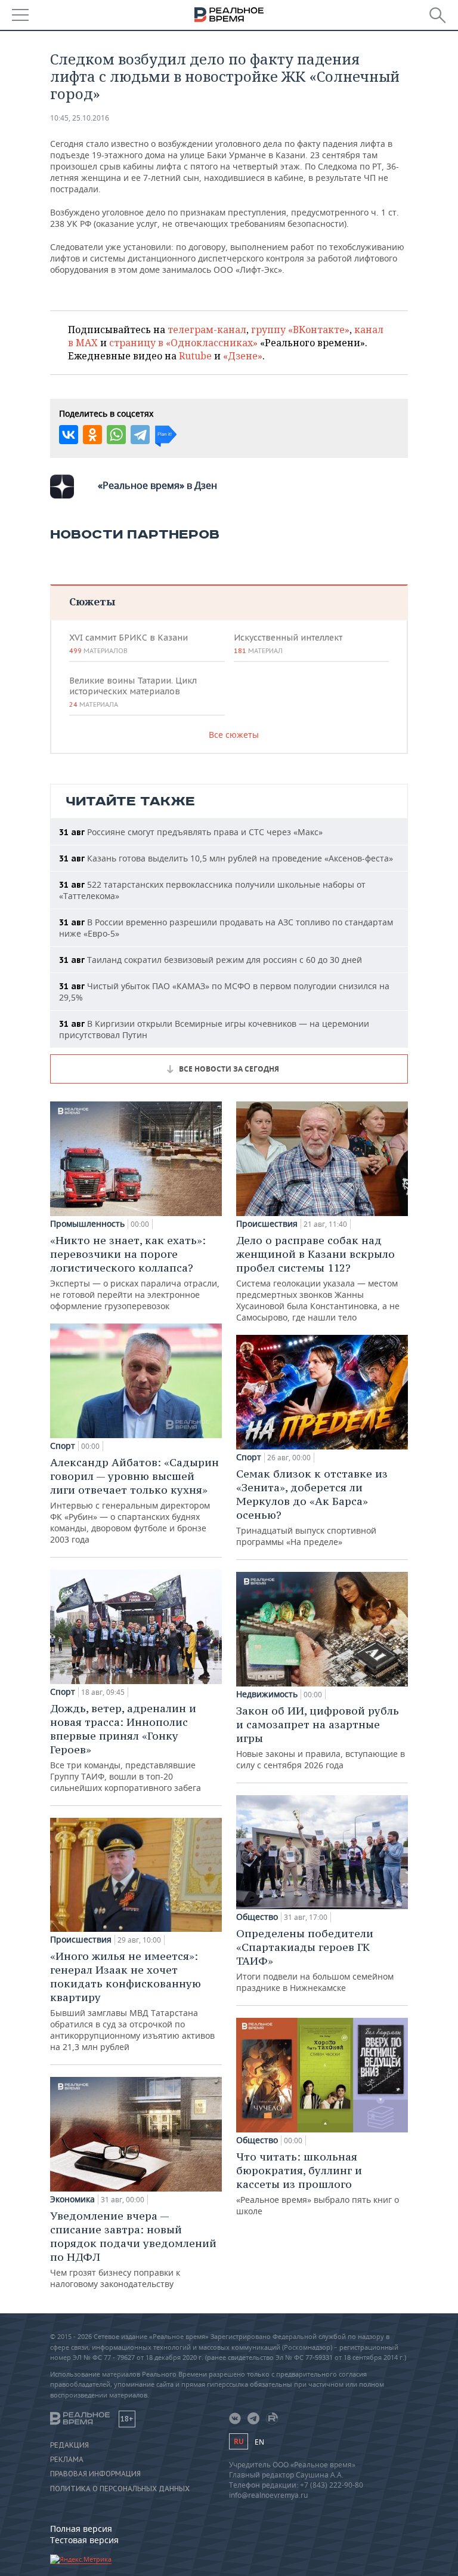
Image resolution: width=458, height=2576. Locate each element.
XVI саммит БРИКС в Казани (129, 644)
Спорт (63, 1446)
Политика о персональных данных (120, 2489)
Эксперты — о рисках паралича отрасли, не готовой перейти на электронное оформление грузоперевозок (135, 1272)
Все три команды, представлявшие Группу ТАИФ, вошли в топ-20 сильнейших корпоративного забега (126, 1747)
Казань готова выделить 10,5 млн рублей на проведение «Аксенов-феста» (226, 858)
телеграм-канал (207, 330)
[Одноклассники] (92, 435)
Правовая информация (95, 2474)
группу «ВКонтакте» (300, 330)
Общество (257, 1917)
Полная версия (81, 2529)
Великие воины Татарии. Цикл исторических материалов (133, 692)
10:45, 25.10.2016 (80, 118)
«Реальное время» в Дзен (157, 485)
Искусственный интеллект (288, 644)
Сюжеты (92, 601)
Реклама (67, 2460)
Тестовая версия (84, 2540)
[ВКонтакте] (69, 435)
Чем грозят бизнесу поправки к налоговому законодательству (133, 2249)
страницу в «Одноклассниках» (183, 343)
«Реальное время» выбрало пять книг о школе (318, 2183)
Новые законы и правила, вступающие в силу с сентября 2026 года (321, 1737)
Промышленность (87, 1224)
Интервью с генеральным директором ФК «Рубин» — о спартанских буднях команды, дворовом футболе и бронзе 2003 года (134, 1500)
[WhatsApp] (116, 435)
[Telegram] (140, 435)
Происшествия (81, 1940)
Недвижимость (267, 1694)
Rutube (195, 356)
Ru (239, 2441)
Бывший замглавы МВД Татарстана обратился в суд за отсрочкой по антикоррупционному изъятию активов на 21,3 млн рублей (132, 2001)
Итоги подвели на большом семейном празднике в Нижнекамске (315, 1960)
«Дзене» (243, 356)
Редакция (69, 2445)
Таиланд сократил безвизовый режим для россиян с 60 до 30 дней (211, 960)
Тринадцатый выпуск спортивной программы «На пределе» (312, 1507)
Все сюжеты (234, 735)
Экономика (72, 2199)
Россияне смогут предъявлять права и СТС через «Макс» (191, 832)
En (259, 2442)
